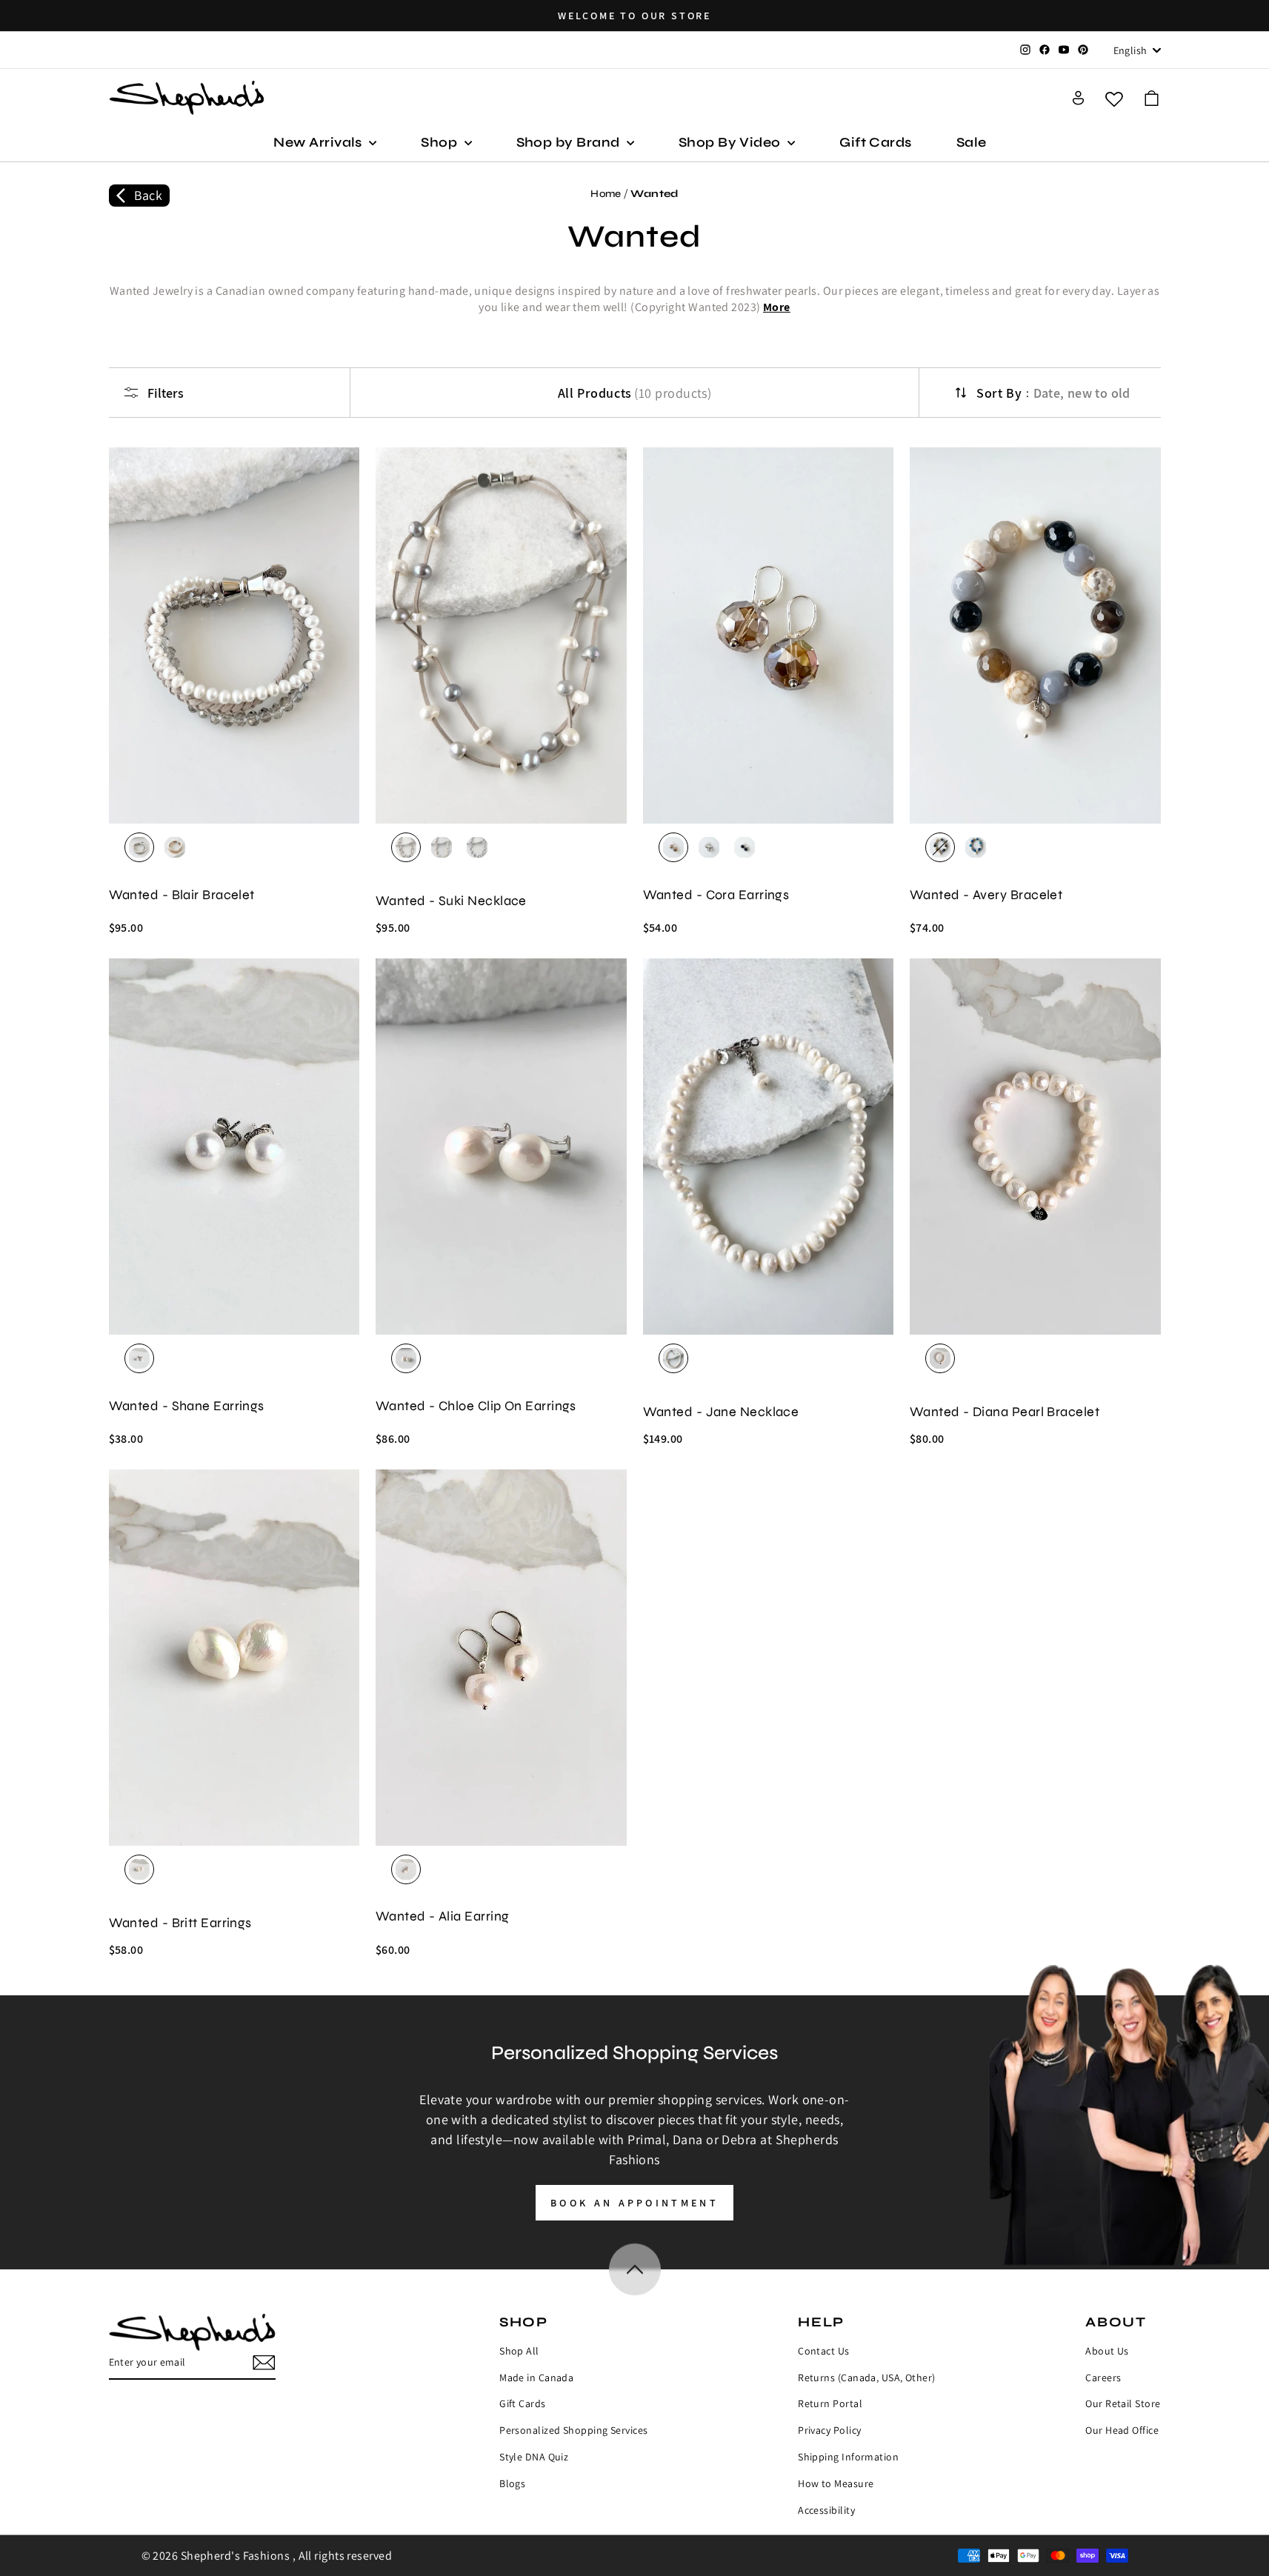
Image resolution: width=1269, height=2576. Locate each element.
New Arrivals (319, 142)
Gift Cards (876, 142)
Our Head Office (1122, 2430)
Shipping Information (848, 2457)
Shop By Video (731, 142)
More (777, 307)
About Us (1107, 2351)
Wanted (655, 194)
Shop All (519, 2351)
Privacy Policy (829, 2430)
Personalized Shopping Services (574, 2430)
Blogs (512, 2483)
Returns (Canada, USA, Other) (867, 2378)
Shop (440, 142)
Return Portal (830, 2403)
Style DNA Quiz (534, 2457)
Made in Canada (536, 2378)
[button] (1152, 98)
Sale (972, 142)
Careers (1103, 2378)
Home (606, 194)
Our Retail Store (1123, 2403)
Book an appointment (634, 2203)
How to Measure (836, 2483)
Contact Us (824, 2351)
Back (149, 195)
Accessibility (826, 2510)
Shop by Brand (570, 142)
